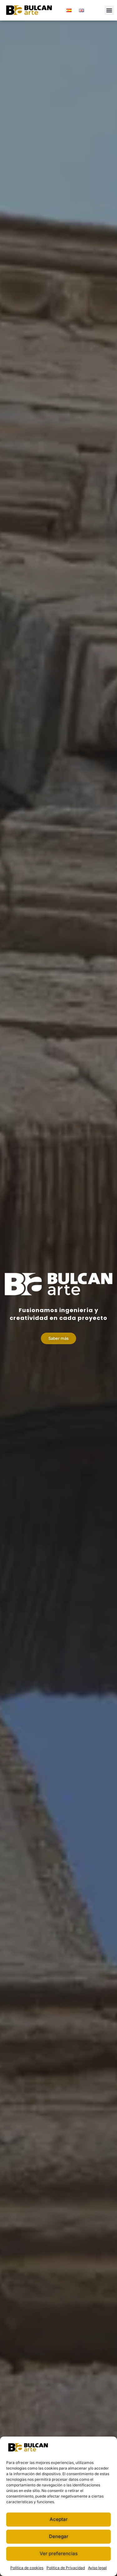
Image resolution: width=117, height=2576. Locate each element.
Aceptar (59, 2519)
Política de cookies (27, 2568)
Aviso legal (97, 2568)
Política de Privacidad (66, 2568)
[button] (109, 10)
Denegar (59, 2536)
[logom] (29, 10)
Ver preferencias (59, 2553)
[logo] (58, 1284)
